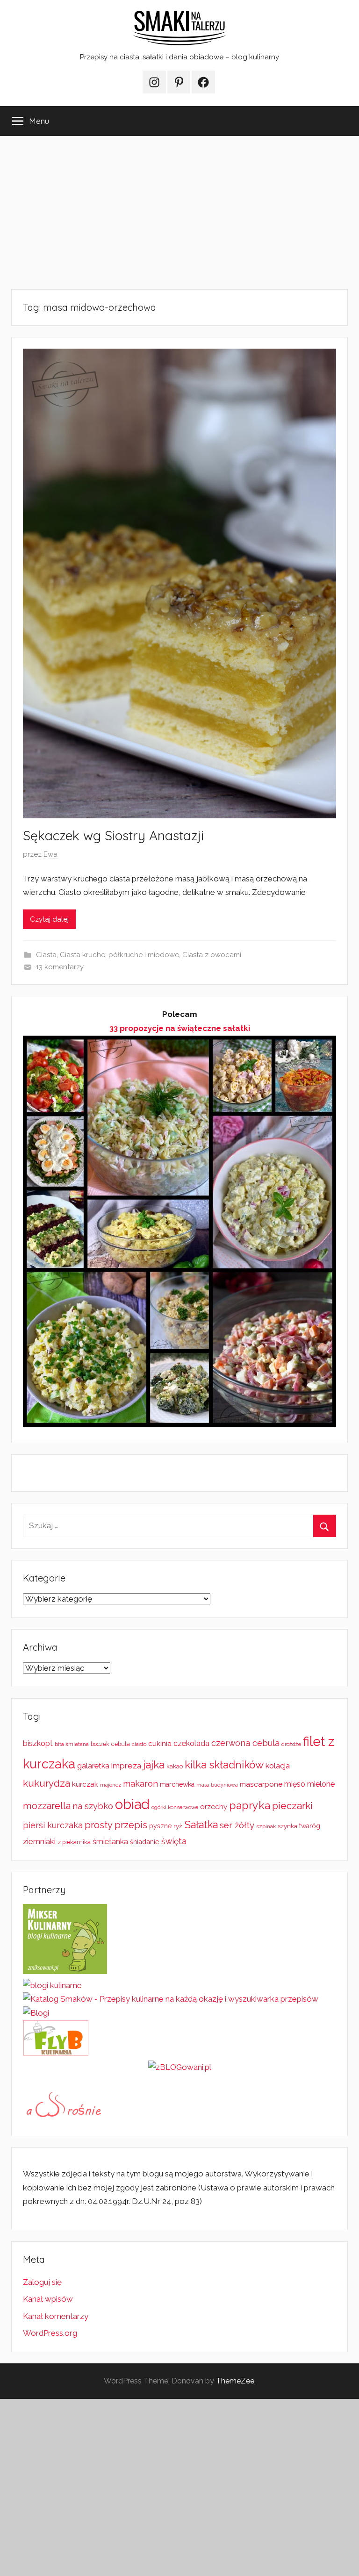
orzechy (214, 1807)
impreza (126, 1766)
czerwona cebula (245, 1743)
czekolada (191, 1743)
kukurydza (47, 1783)
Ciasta (46, 955)
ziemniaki (39, 1841)
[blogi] (36, 2013)
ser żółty (237, 1825)
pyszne (160, 1826)
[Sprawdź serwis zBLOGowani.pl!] (180, 2067)
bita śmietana (72, 1744)
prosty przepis (116, 1825)
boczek (100, 1744)
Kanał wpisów (48, 2299)
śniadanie (145, 1842)
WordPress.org (50, 2333)
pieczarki (292, 1806)
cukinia (160, 1744)
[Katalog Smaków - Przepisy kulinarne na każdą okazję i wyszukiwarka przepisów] (171, 1999)
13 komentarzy (60, 967)
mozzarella (47, 1806)
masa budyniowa (217, 1785)
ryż (178, 1826)
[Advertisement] (179, 213)
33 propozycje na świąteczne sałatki (180, 1028)
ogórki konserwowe (175, 1807)
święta (174, 1841)
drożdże (291, 1744)
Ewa (50, 854)
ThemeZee (235, 2381)
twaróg (310, 1826)
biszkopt (38, 1743)
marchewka (177, 1784)
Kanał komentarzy (56, 2316)
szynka (287, 1826)
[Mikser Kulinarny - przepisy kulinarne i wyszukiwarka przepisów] (65, 1971)
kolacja (278, 1766)
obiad (132, 1804)
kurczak (85, 1784)
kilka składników (224, 1765)
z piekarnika (74, 1842)
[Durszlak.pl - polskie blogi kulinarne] (52, 1985)
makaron (140, 1784)
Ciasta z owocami (212, 955)
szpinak (266, 1826)
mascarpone (261, 1784)
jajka (154, 1764)
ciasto (139, 1744)
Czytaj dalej (49, 919)
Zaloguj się (42, 2282)
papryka (250, 1805)
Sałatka (201, 1825)
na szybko (93, 1806)
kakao (175, 1766)
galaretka (93, 1766)
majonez (111, 1785)
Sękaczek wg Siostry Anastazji (113, 835)
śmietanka (110, 1842)
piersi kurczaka (53, 1825)
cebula (121, 1744)
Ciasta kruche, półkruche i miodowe (119, 955)
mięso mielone (309, 1784)
